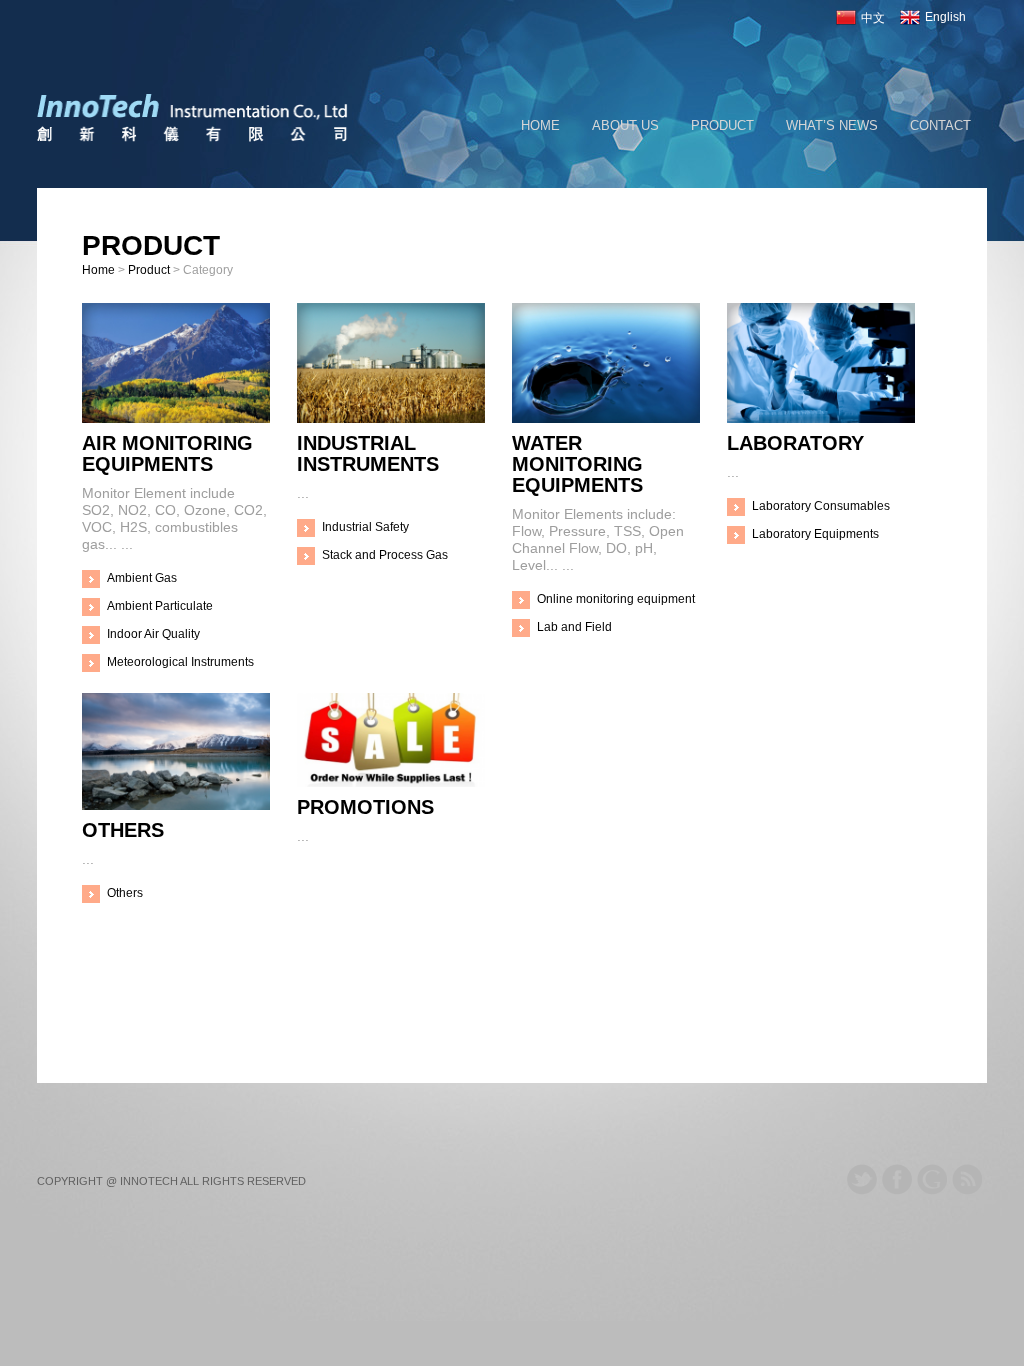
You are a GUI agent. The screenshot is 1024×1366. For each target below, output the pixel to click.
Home (540, 125)
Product (149, 270)
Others (125, 893)
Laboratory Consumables (821, 506)
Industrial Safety (365, 527)
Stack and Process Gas (385, 555)
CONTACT (940, 125)
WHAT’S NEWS (832, 125)
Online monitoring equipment (616, 599)
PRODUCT (722, 125)
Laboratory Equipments (815, 534)
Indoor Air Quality (153, 634)
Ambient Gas (142, 578)
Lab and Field (574, 627)
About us (625, 125)
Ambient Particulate (160, 606)
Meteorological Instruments (180, 662)
